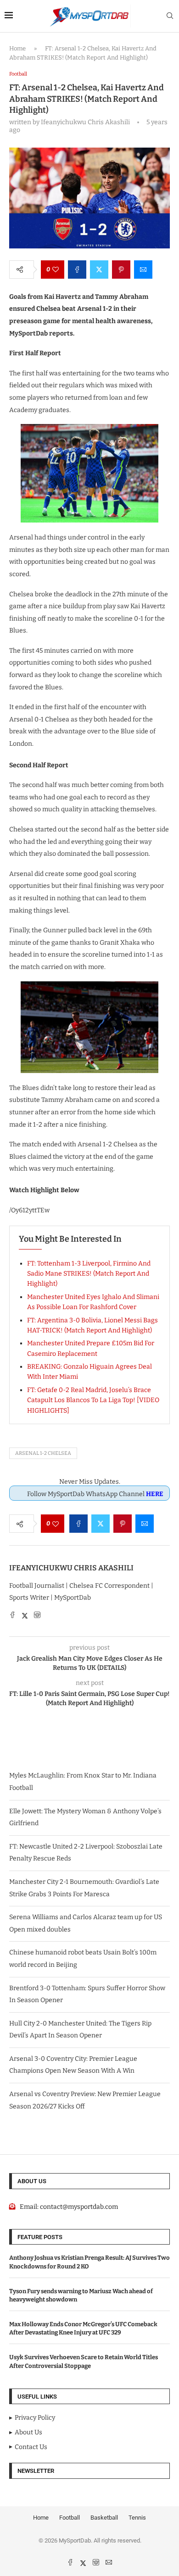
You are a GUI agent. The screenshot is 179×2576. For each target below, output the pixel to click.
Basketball (104, 2518)
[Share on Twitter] (99, 270)
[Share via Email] (143, 270)
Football (70, 2518)
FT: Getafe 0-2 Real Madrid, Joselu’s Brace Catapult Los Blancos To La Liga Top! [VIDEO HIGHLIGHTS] (93, 1400)
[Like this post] (56, 270)
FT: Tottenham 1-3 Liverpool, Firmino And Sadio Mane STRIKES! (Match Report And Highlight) (89, 1274)
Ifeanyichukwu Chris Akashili (71, 1568)
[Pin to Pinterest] (121, 270)
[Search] (170, 16)
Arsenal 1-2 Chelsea (43, 1453)
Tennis (137, 2518)
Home (17, 48)
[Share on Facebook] (77, 270)
